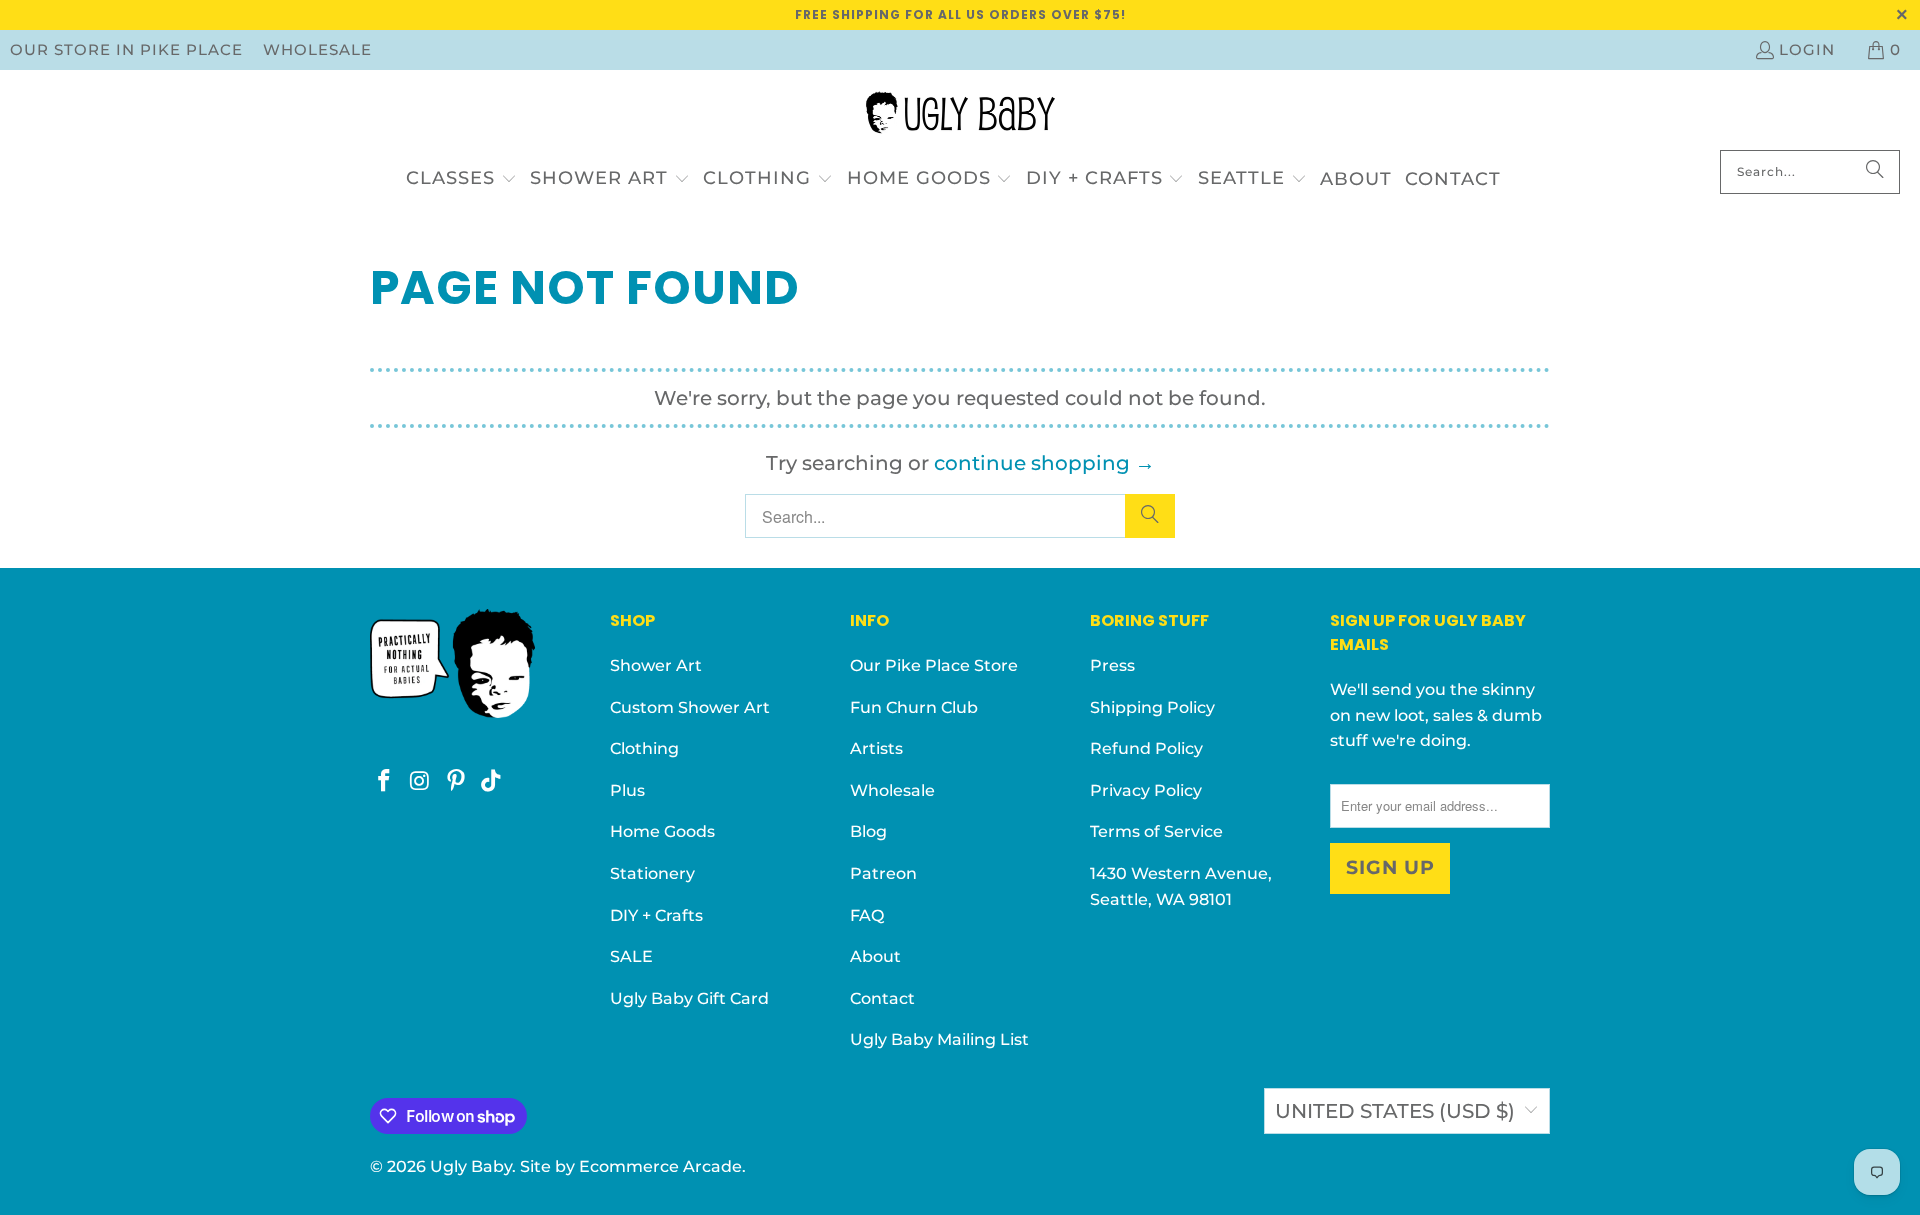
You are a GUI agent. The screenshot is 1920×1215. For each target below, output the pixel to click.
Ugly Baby (471, 1166)
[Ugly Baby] (960, 115)
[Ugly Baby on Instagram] (421, 782)
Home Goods (662, 831)
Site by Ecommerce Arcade (631, 1166)
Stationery (652, 873)
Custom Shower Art (690, 707)
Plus (627, 790)
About (875, 956)
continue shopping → (1044, 463)
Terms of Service (1156, 831)
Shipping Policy (1152, 707)
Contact (882, 998)
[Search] (1875, 172)
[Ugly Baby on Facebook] (385, 782)
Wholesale (317, 49)
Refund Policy (1146, 748)
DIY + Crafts (656, 915)
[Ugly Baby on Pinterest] (456, 782)
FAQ (867, 915)
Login (1807, 49)
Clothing (644, 748)
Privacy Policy (1146, 790)
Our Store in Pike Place (126, 49)
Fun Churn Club (914, 707)
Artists (876, 748)
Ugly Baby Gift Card (689, 998)
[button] (461, 179)
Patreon (883, 873)
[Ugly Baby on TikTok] (492, 782)
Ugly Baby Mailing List (939, 1039)
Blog (868, 831)
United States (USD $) (1395, 1111)
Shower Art (656, 665)
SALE (631, 956)
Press (1112, 665)
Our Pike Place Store (934, 665)
